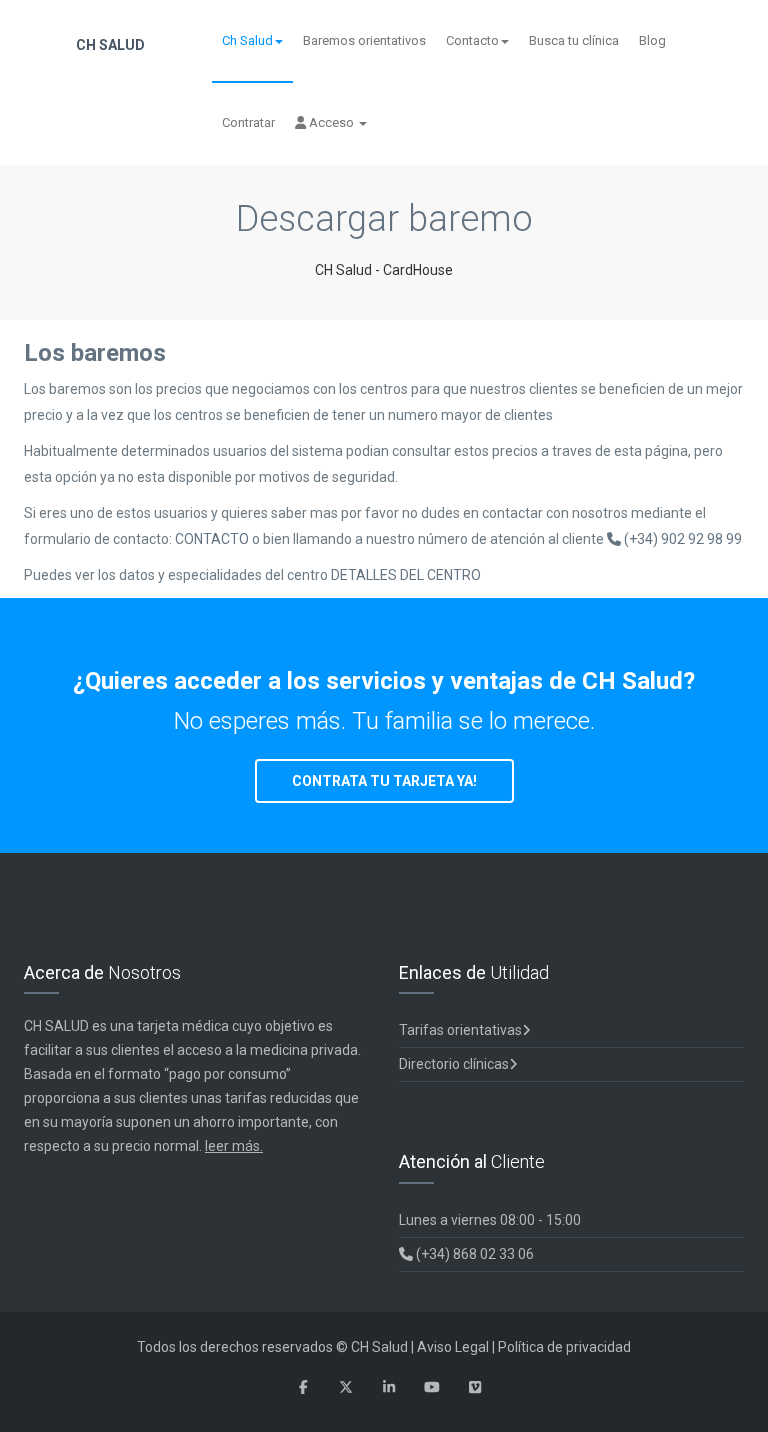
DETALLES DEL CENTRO (406, 575)
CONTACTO (213, 539)
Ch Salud (247, 40)
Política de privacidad (564, 1347)
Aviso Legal (453, 1347)
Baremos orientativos (364, 40)
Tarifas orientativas (460, 1030)
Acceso (331, 122)
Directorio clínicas (454, 1064)
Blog (652, 40)
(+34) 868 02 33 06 (473, 1254)
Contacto (472, 40)
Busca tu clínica (574, 40)
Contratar (248, 122)
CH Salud (109, 45)
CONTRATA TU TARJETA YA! (384, 781)
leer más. (234, 1146)
